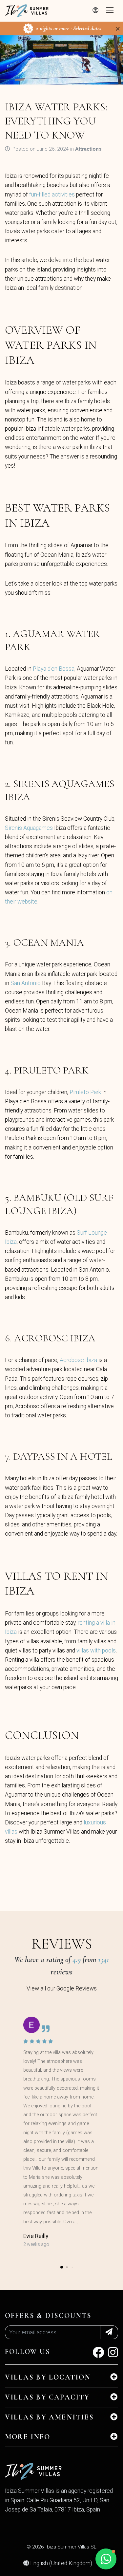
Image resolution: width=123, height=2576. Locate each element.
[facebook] (98, 2355)
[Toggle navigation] (110, 11)
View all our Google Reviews (62, 1988)
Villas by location (48, 2377)
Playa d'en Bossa (54, 669)
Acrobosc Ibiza (78, 1360)
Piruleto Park (85, 1092)
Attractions (88, 149)
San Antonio (26, 983)
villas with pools (96, 1651)
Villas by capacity (47, 2397)
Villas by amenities (49, 2417)
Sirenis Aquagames (29, 828)
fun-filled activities (52, 195)
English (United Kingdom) (61, 2563)
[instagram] (113, 2355)
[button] (62, 2267)
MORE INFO (28, 2437)
